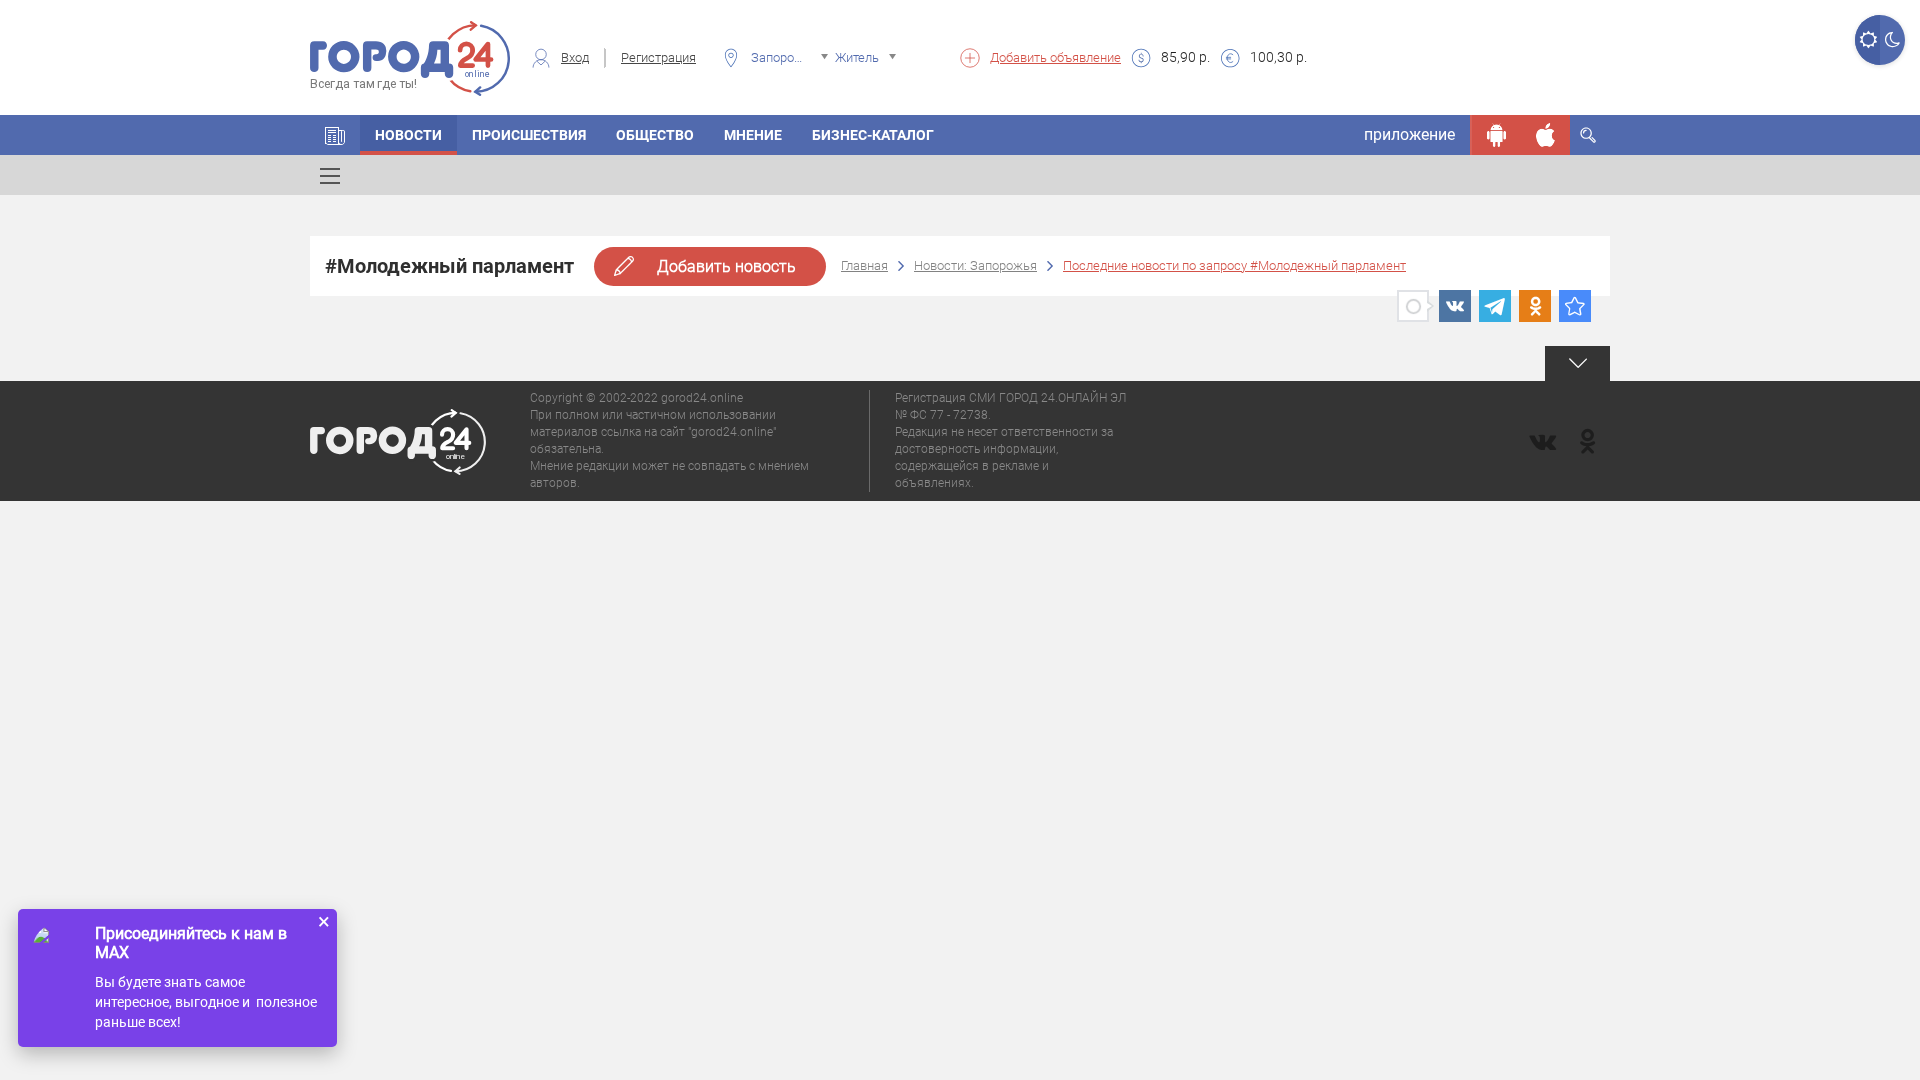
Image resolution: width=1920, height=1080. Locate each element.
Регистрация (658, 57)
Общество (655, 135)
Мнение (753, 135)
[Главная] (335, 135)
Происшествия (529, 135)
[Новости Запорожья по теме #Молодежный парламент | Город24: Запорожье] (1575, 306)
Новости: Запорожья (975, 265)
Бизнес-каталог (873, 135)
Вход (575, 57)
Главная (864, 265)
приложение (1409, 134)
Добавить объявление (1055, 57)
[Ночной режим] (1892, 40)
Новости (408, 135)
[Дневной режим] (1867, 40)
